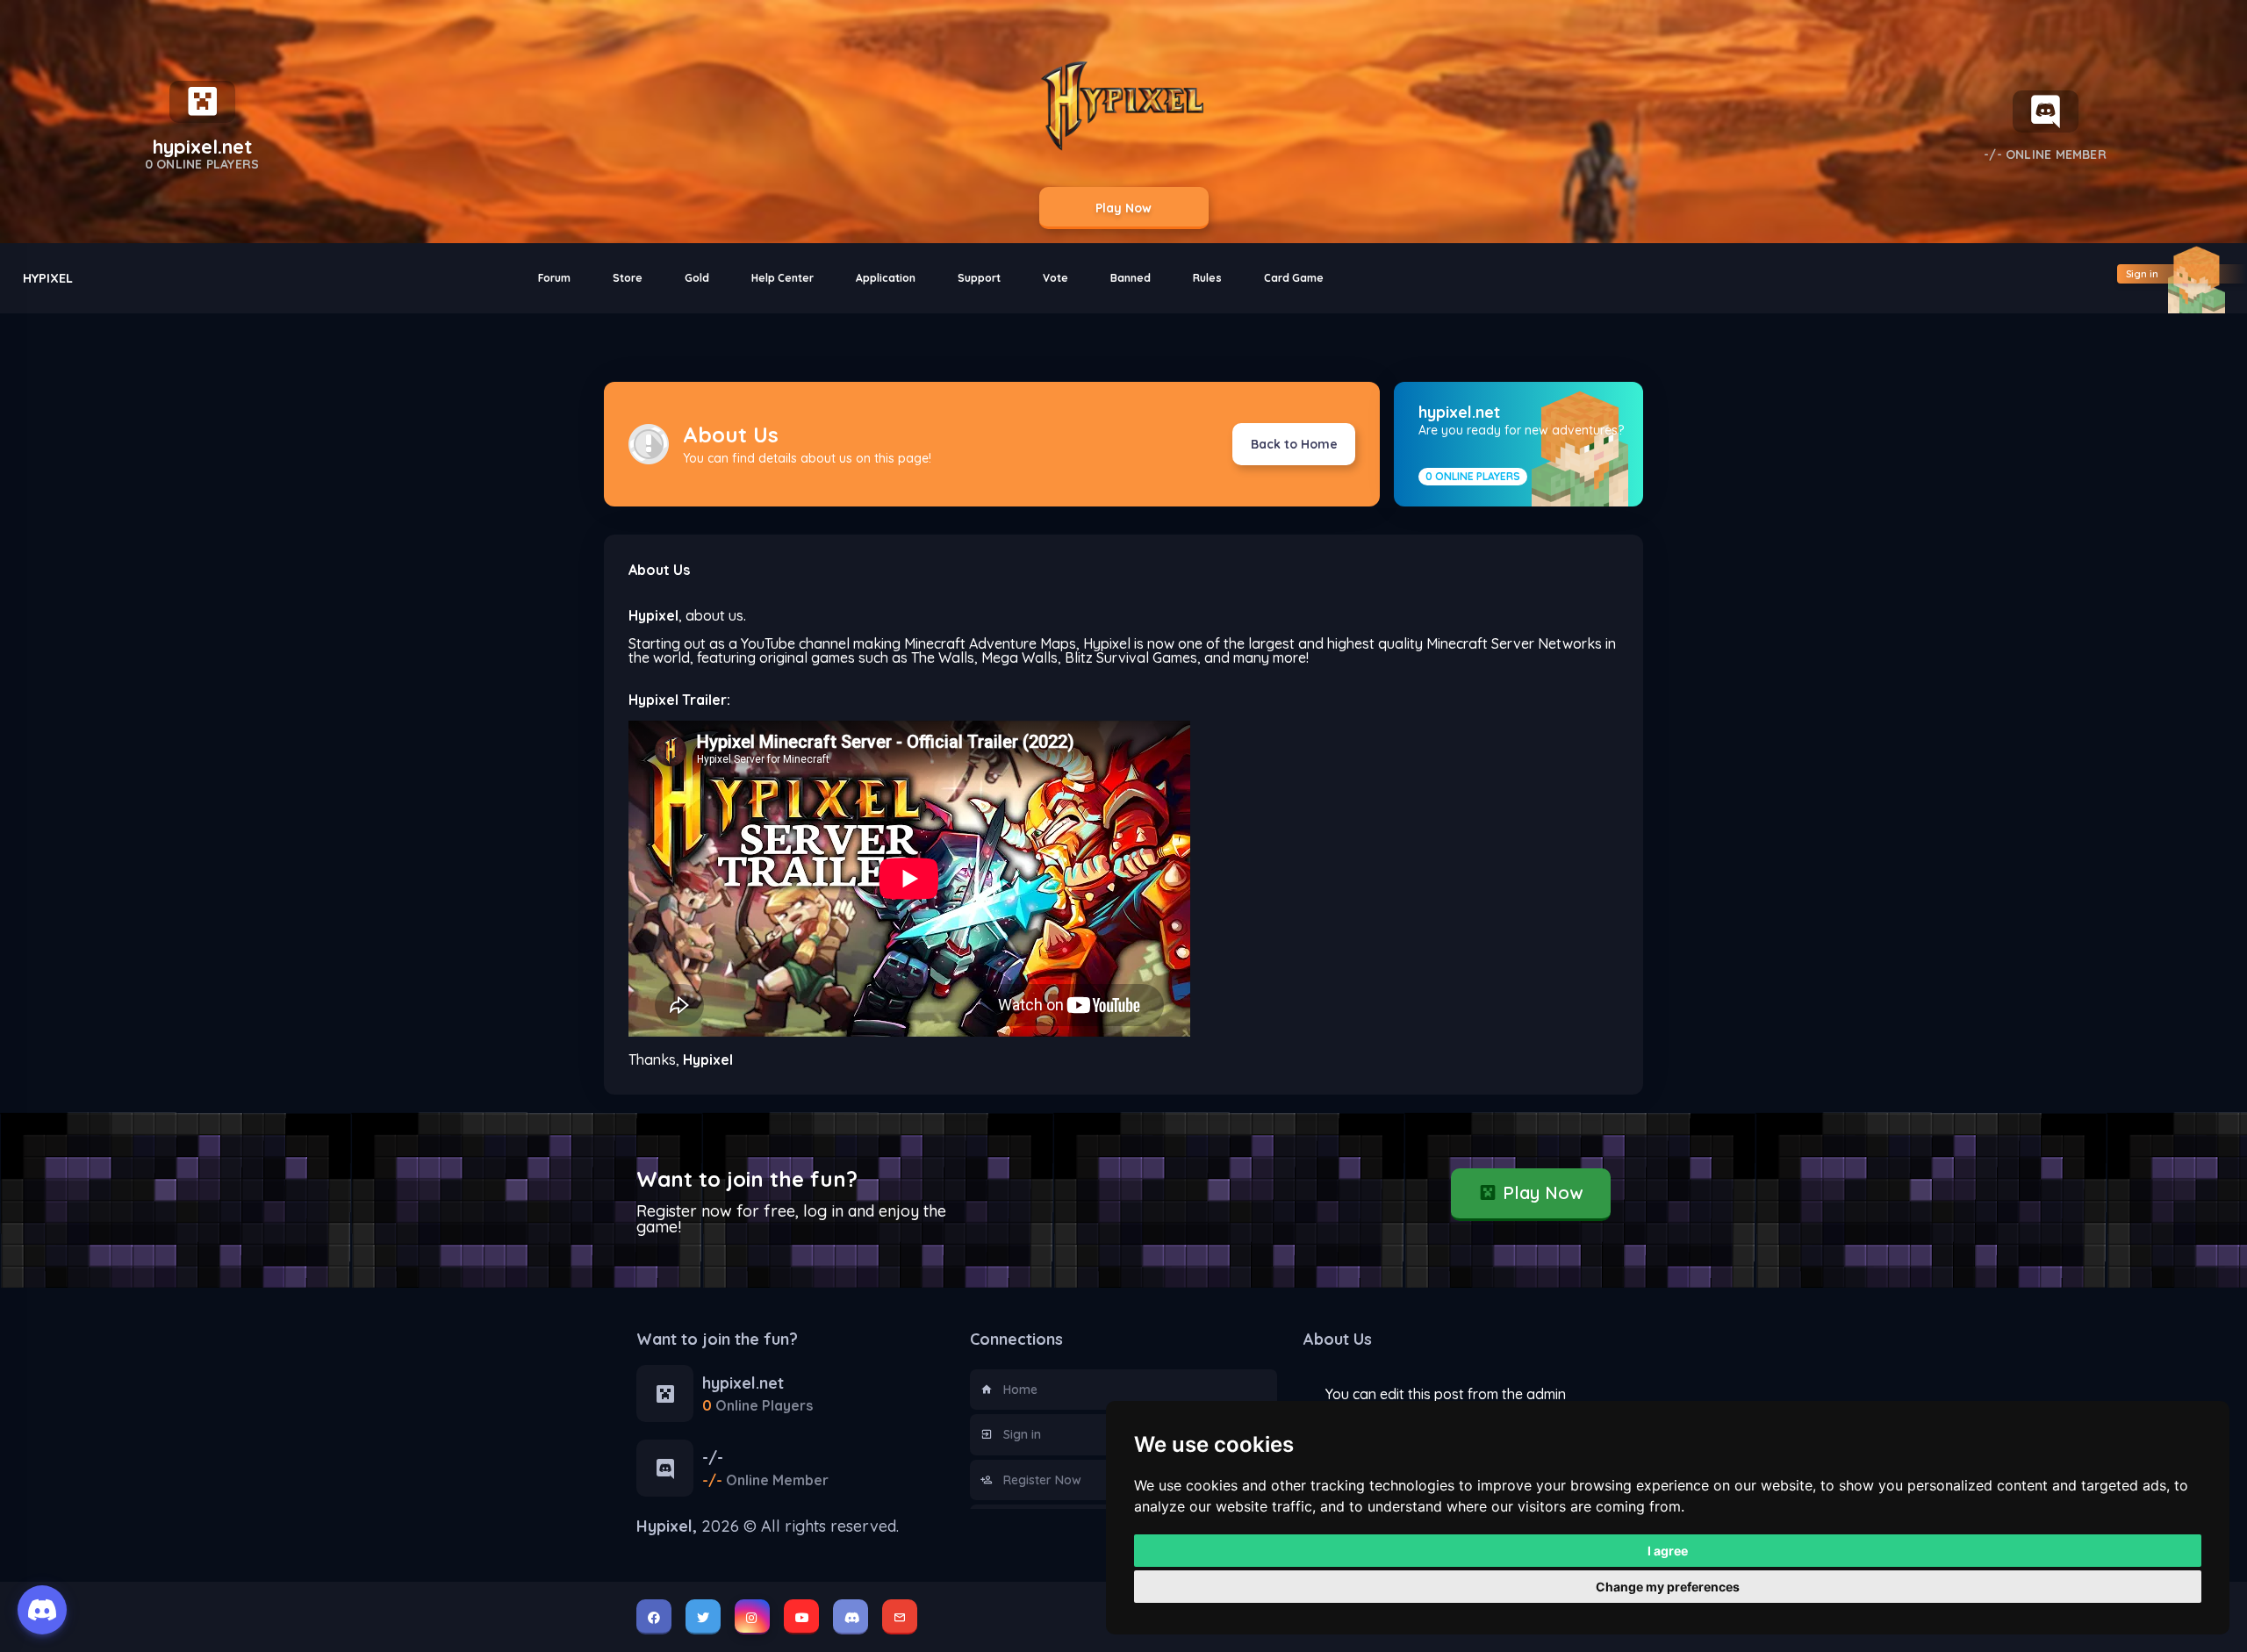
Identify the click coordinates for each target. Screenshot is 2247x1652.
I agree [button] (1668, 1551)
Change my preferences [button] (1668, 1587)
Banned (1131, 278)
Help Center (783, 278)
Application (886, 278)
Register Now (1042, 1480)
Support (979, 278)
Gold (697, 278)
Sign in (1022, 1434)
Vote (1055, 278)
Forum (554, 278)
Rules (1207, 278)
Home (1020, 1390)
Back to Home (1294, 444)
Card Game (1294, 278)
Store (628, 278)
